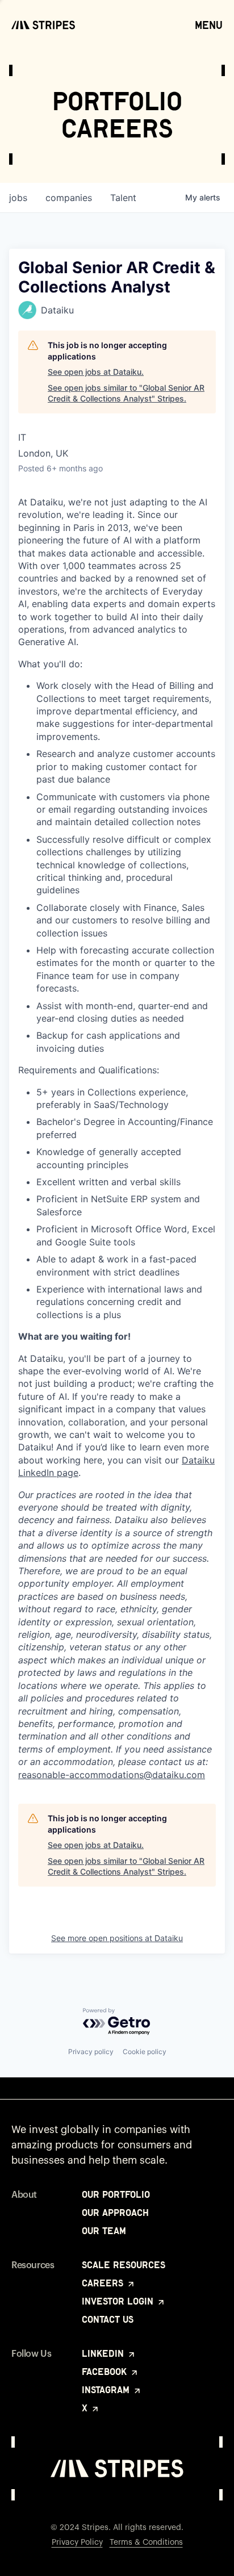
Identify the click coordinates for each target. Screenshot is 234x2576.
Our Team (104, 2231)
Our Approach (115, 2213)
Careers (104, 2283)
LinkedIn (104, 2353)
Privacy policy (91, 2052)
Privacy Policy (77, 2542)
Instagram (107, 2390)
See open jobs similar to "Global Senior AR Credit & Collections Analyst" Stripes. (126, 393)
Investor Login (119, 2301)
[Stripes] (43, 25)
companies (69, 198)
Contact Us (108, 2319)
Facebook (106, 2372)
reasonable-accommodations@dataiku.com (112, 1775)
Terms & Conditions (146, 2542)
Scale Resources (124, 2265)
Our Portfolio (116, 2194)
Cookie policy (145, 2052)
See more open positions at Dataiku (117, 1938)
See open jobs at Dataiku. (96, 372)
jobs (18, 198)
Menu (209, 25)
